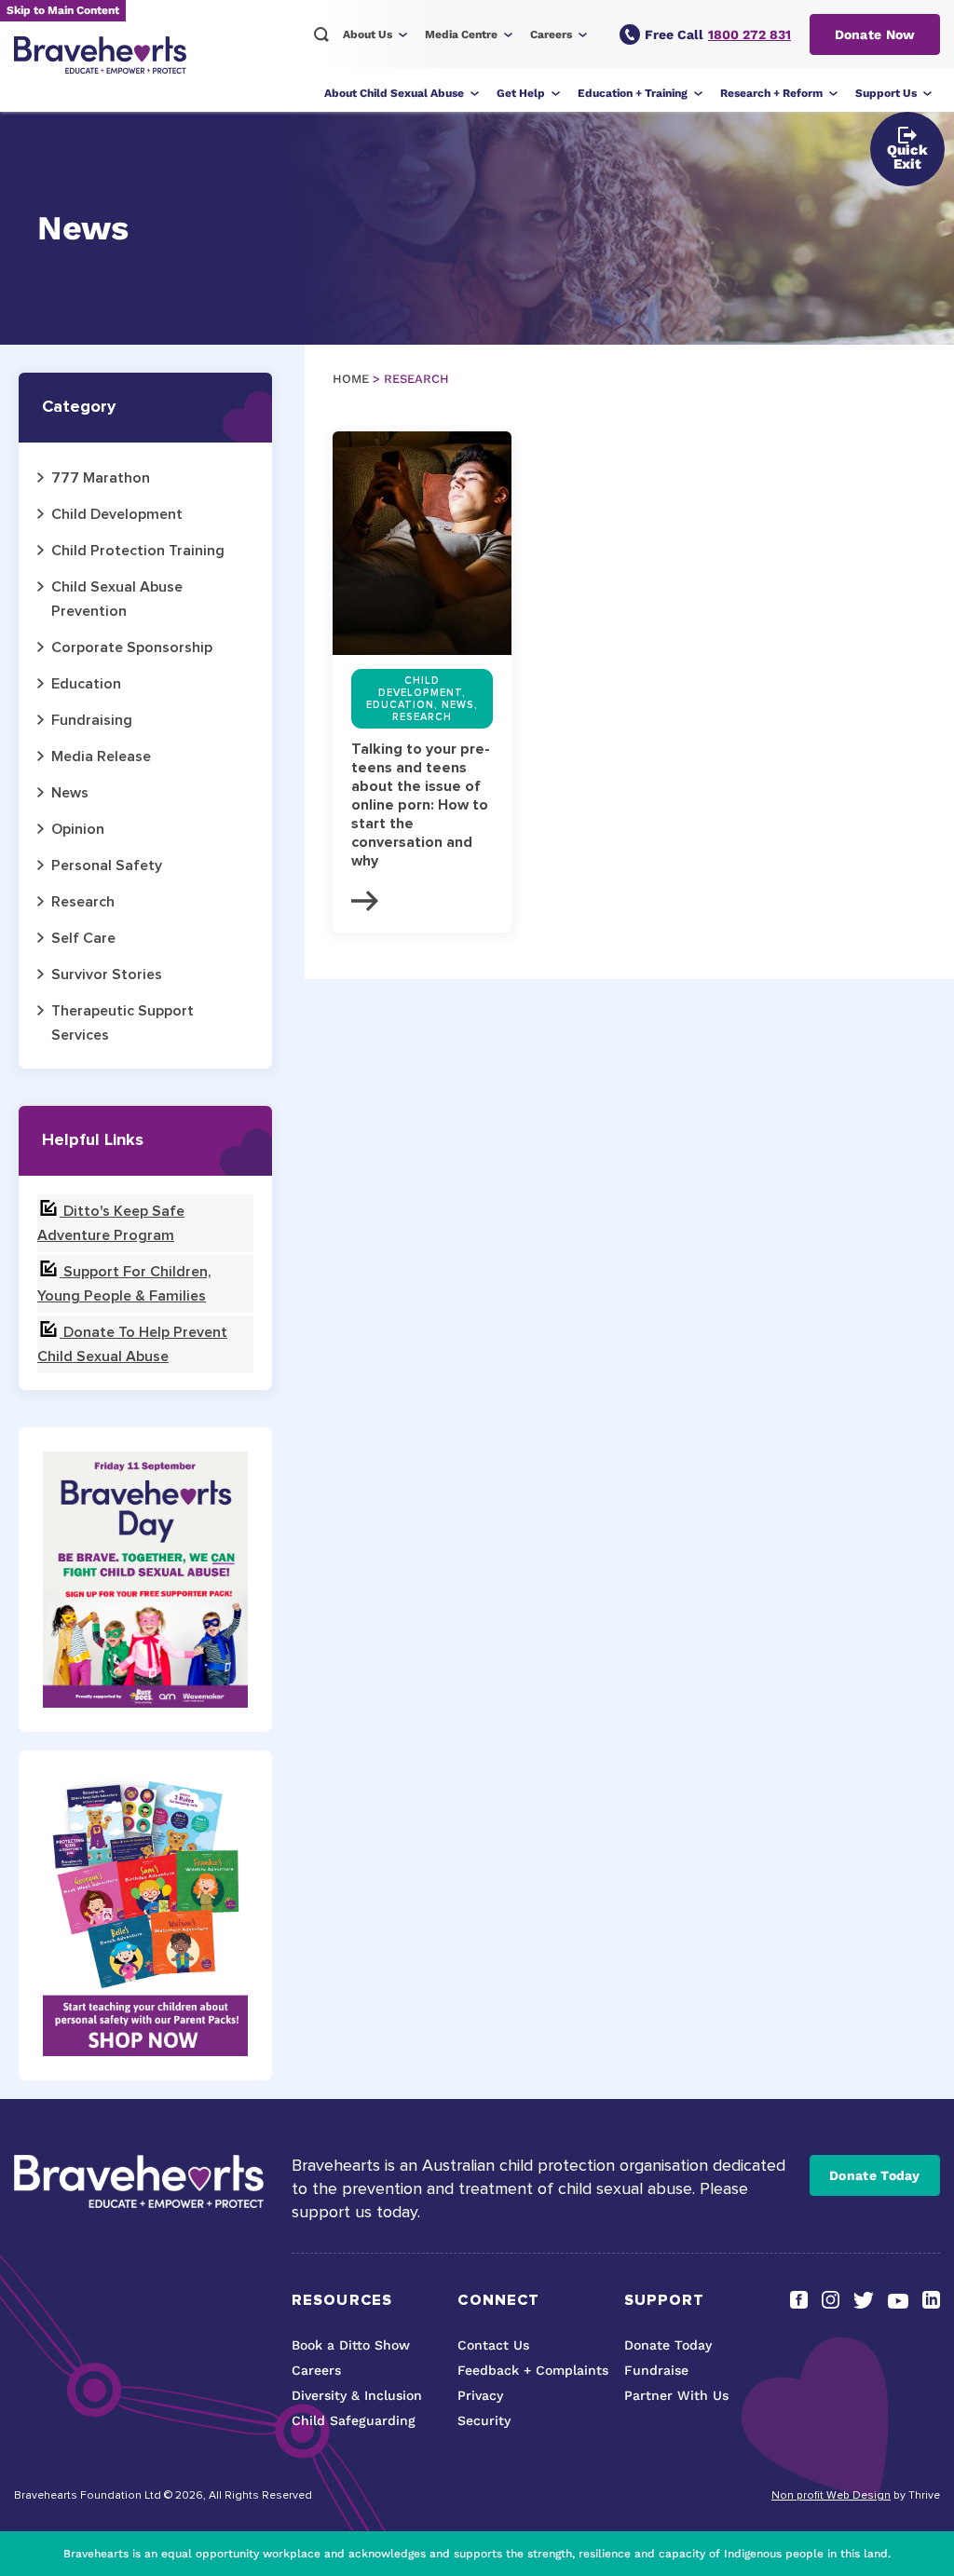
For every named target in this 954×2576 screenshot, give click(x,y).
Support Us (886, 93)
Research (83, 902)
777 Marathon (101, 478)
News (70, 793)
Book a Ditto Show (351, 2345)
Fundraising (92, 720)
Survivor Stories (107, 975)
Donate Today (875, 2175)
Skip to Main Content (63, 10)
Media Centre (461, 34)
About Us (368, 34)
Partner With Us (676, 2395)
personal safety (107, 865)
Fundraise (656, 2370)
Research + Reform (771, 93)
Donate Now (875, 34)
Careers (551, 34)
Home (351, 379)
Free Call (718, 34)
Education (86, 684)
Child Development (117, 514)
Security (484, 2420)
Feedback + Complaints (533, 2370)
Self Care (83, 938)
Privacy (480, 2395)
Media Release (101, 756)
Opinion (78, 829)
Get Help (521, 93)
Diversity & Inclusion (357, 2395)
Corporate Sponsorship (132, 647)
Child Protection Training (138, 551)
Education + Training (633, 93)
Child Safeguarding (354, 2420)
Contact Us (493, 2345)
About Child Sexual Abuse (394, 93)
